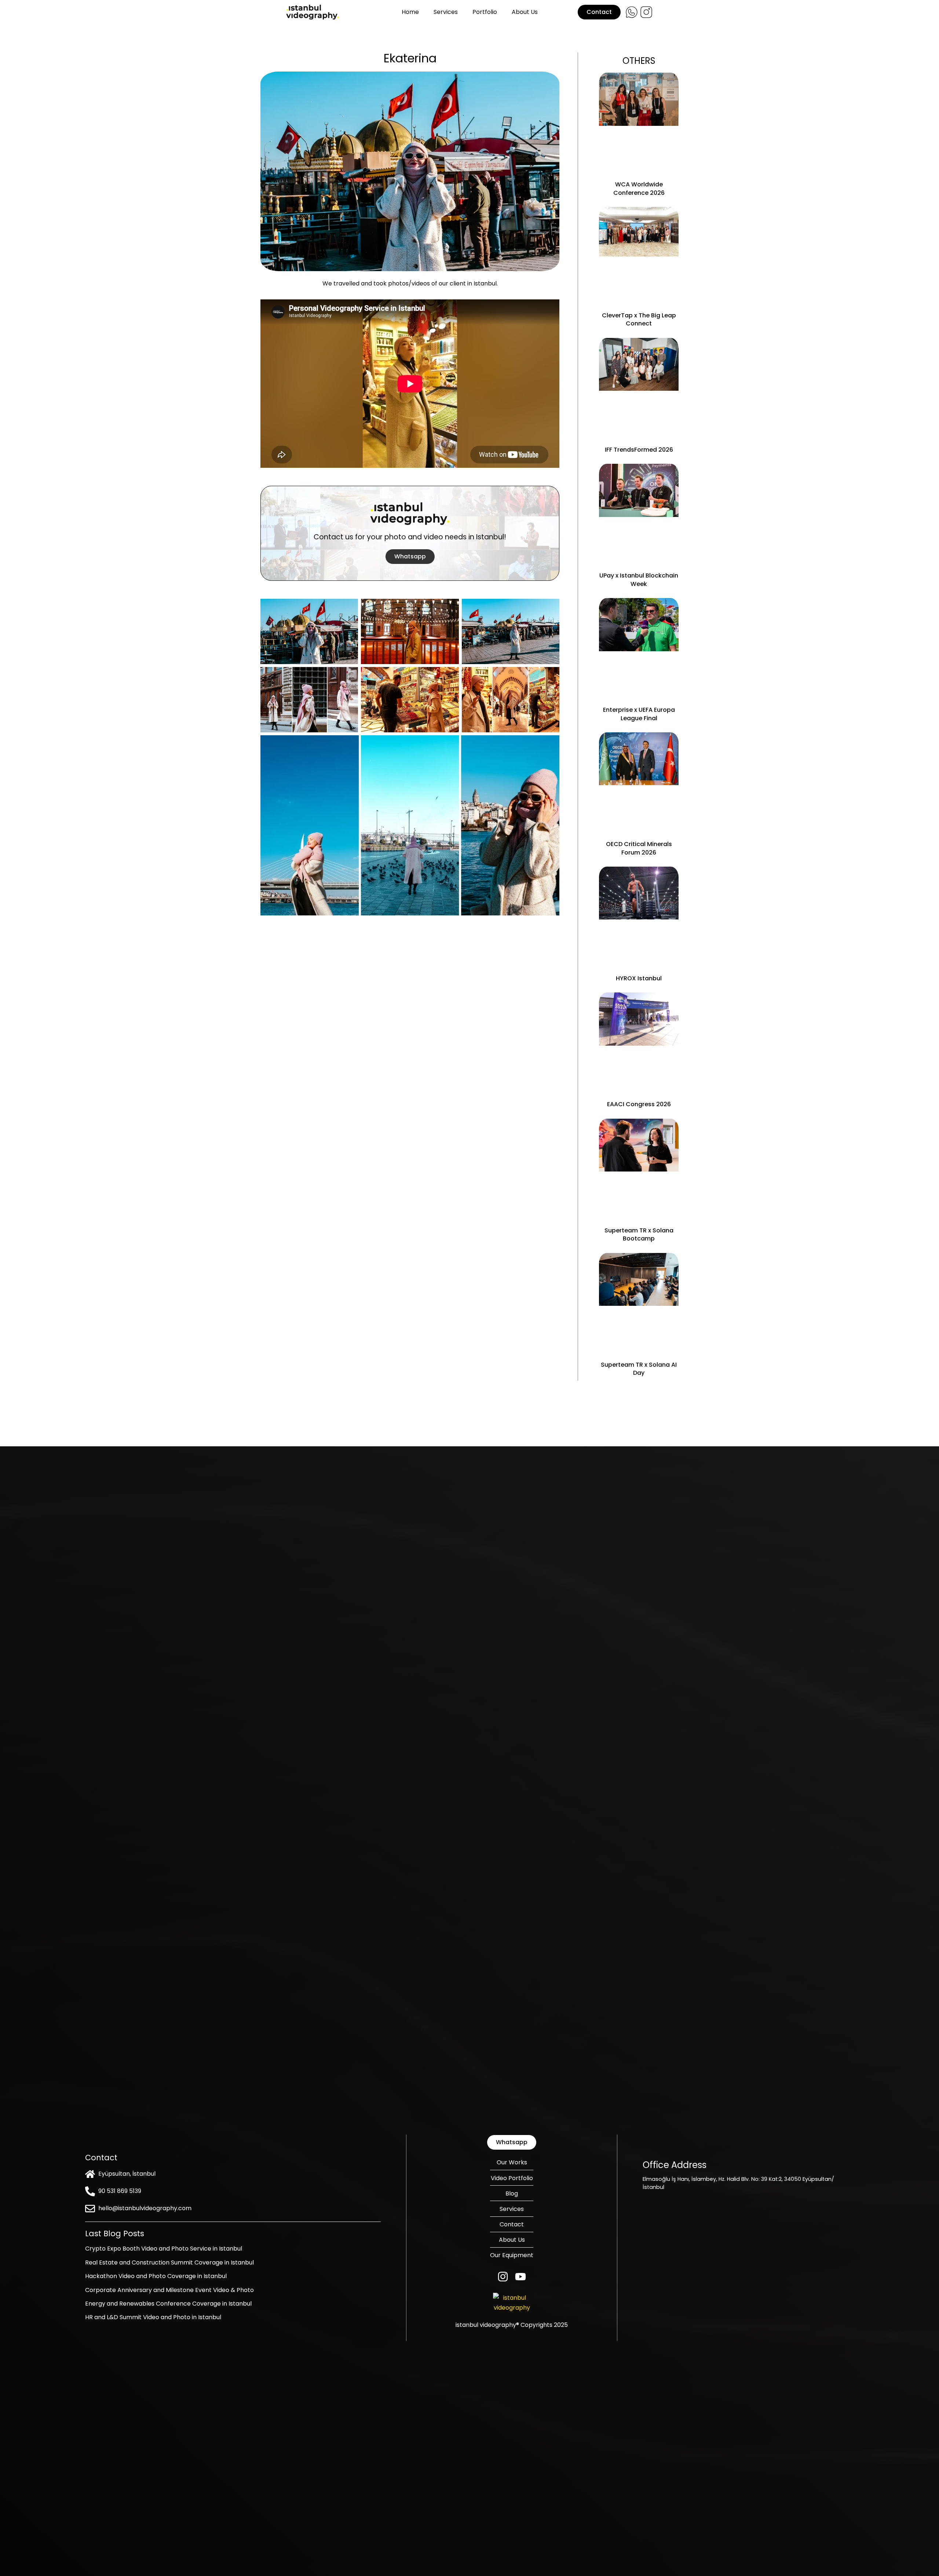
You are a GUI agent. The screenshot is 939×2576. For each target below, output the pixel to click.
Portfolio (485, 12)
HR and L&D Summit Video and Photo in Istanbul (153, 2317)
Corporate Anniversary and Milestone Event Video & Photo (169, 2290)
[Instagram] (503, 2277)
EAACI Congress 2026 (639, 1104)
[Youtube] (520, 2277)
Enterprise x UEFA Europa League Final (639, 714)
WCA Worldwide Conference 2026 (639, 188)
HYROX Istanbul (639, 978)
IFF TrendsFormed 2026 (639, 450)
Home (410, 12)
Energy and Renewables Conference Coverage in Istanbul (168, 2304)
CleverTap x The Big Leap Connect (639, 319)
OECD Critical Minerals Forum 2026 (639, 848)
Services (446, 12)
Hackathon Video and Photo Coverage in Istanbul (156, 2276)
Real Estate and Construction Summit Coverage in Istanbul (169, 2262)
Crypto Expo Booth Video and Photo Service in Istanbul (164, 2249)
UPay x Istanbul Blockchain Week (639, 580)
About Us (525, 12)
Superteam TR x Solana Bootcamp (639, 1234)
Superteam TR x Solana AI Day (639, 1369)
